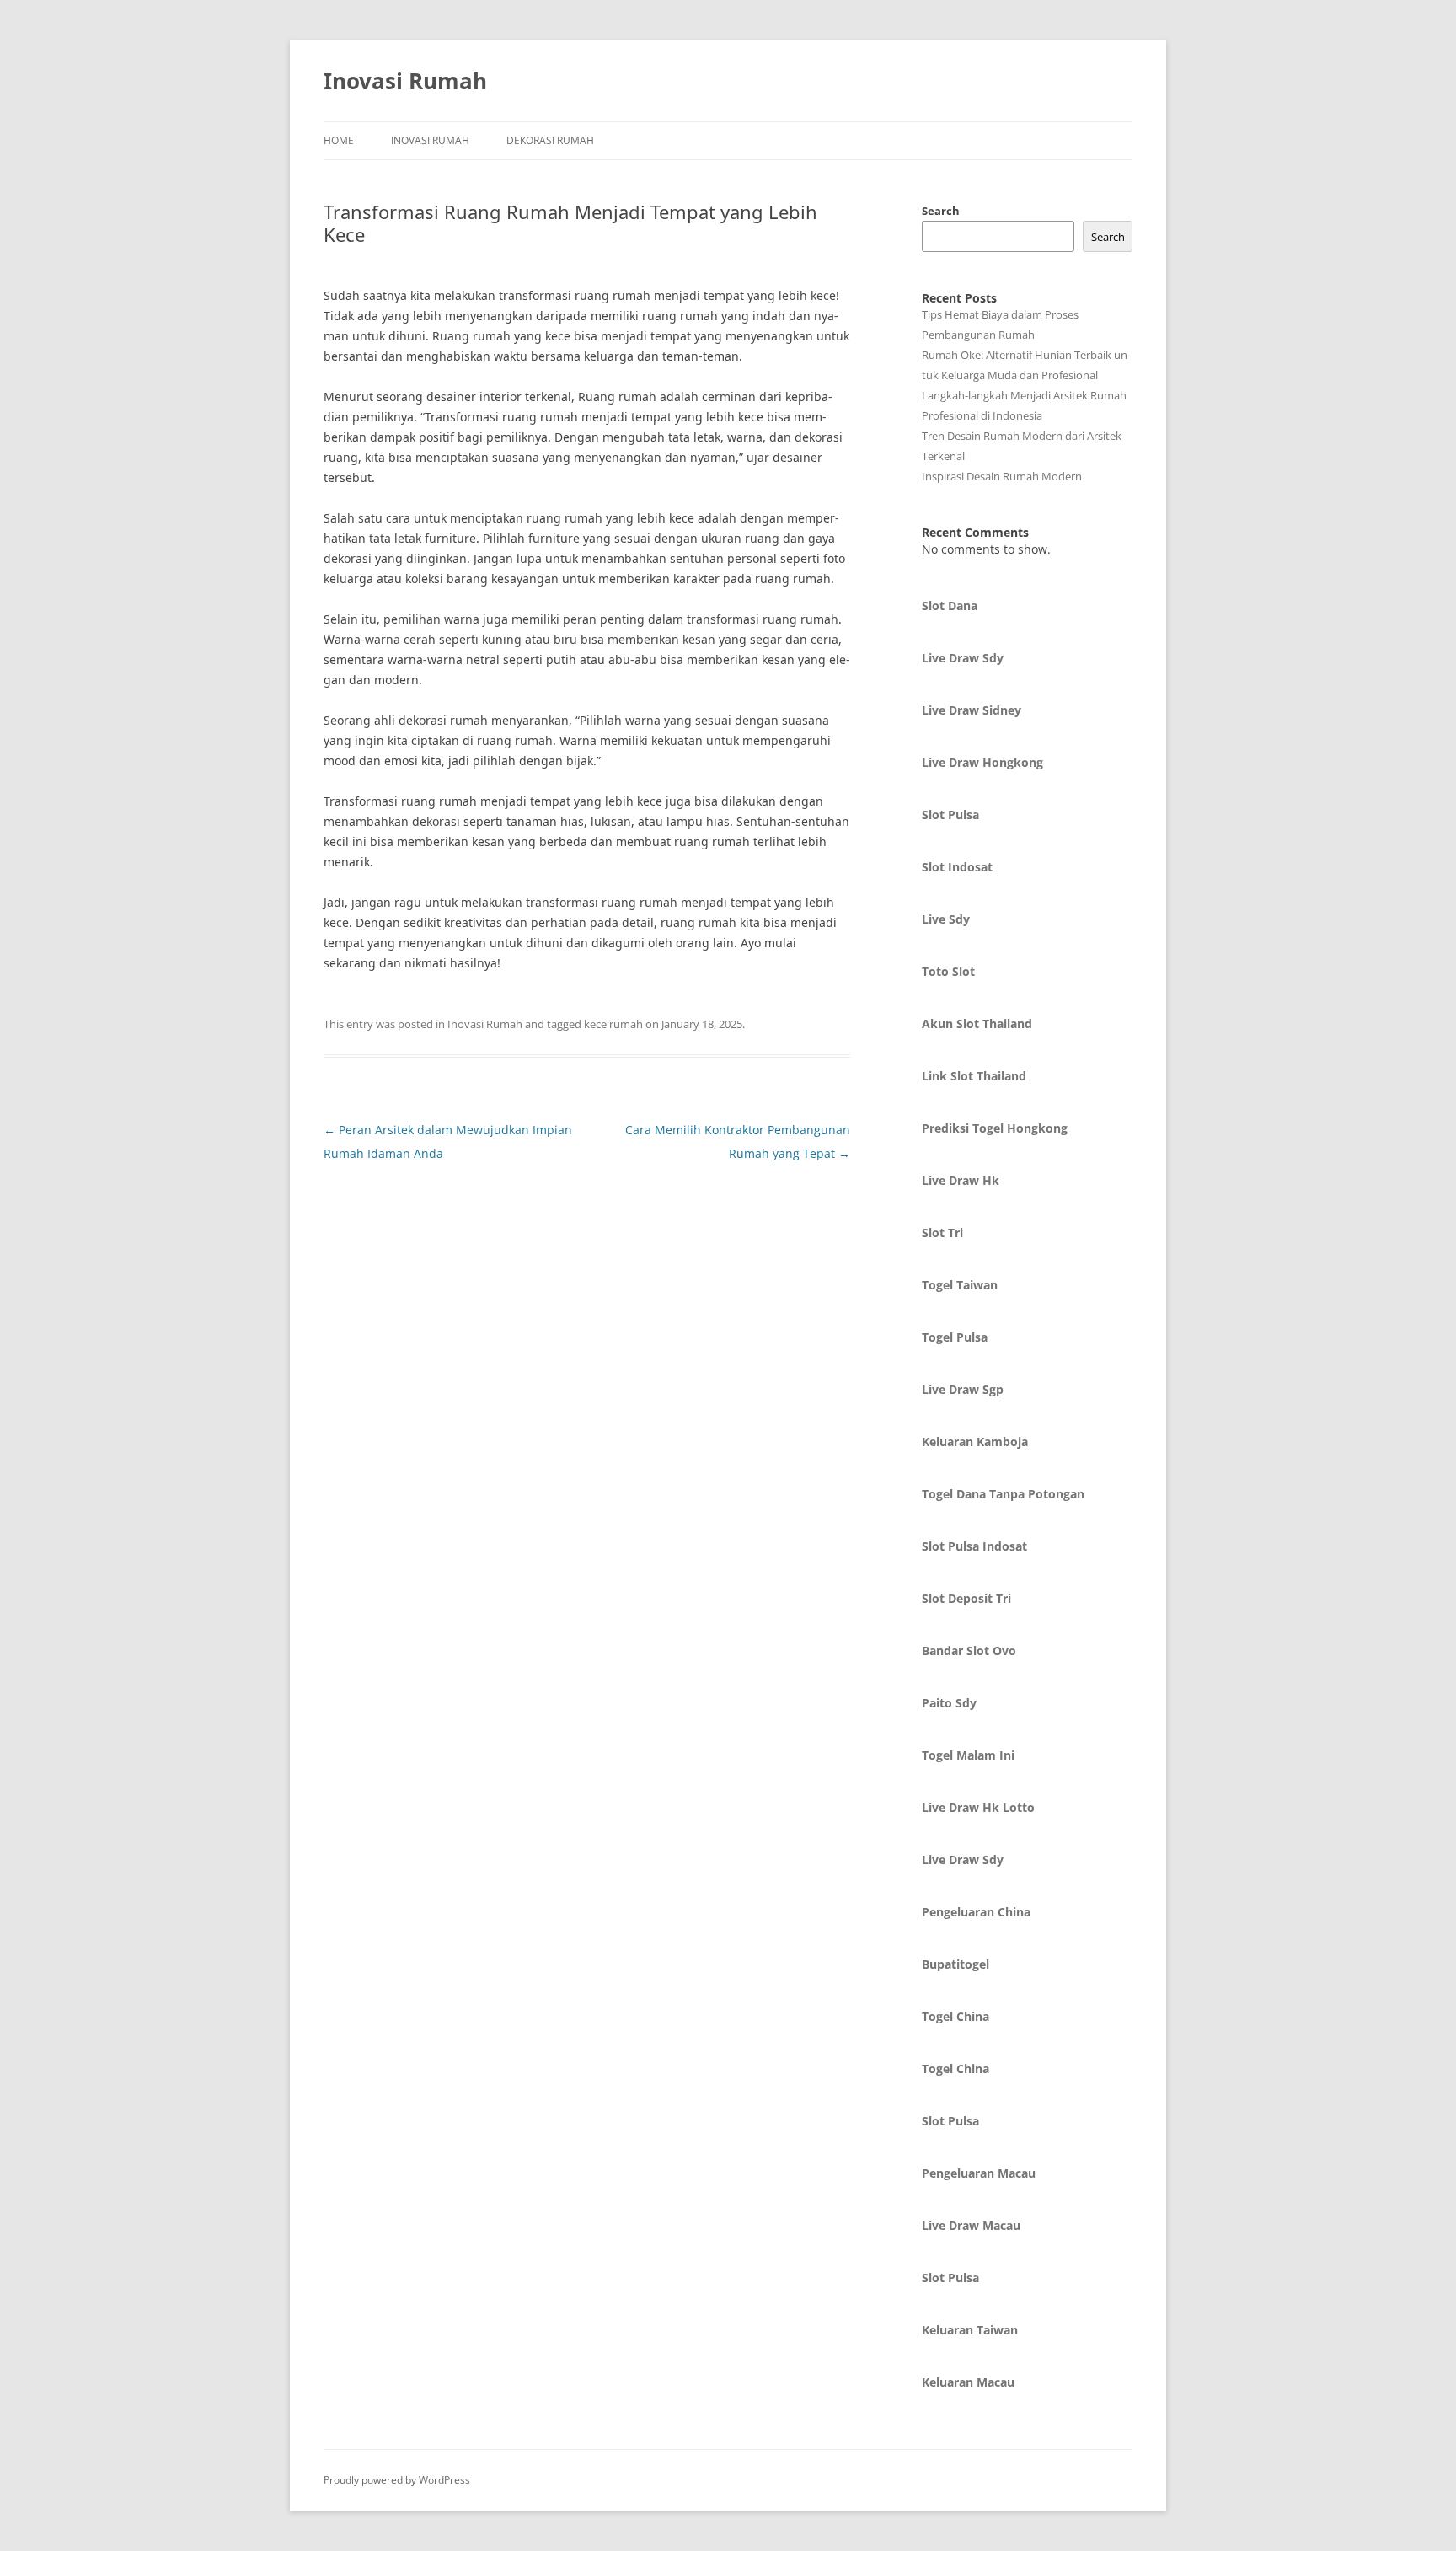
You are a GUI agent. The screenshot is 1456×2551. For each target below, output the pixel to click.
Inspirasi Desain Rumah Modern (1002, 476)
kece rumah (613, 1024)
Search (941, 211)
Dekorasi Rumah (550, 140)
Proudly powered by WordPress (397, 2480)
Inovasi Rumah (405, 81)
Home (339, 140)
